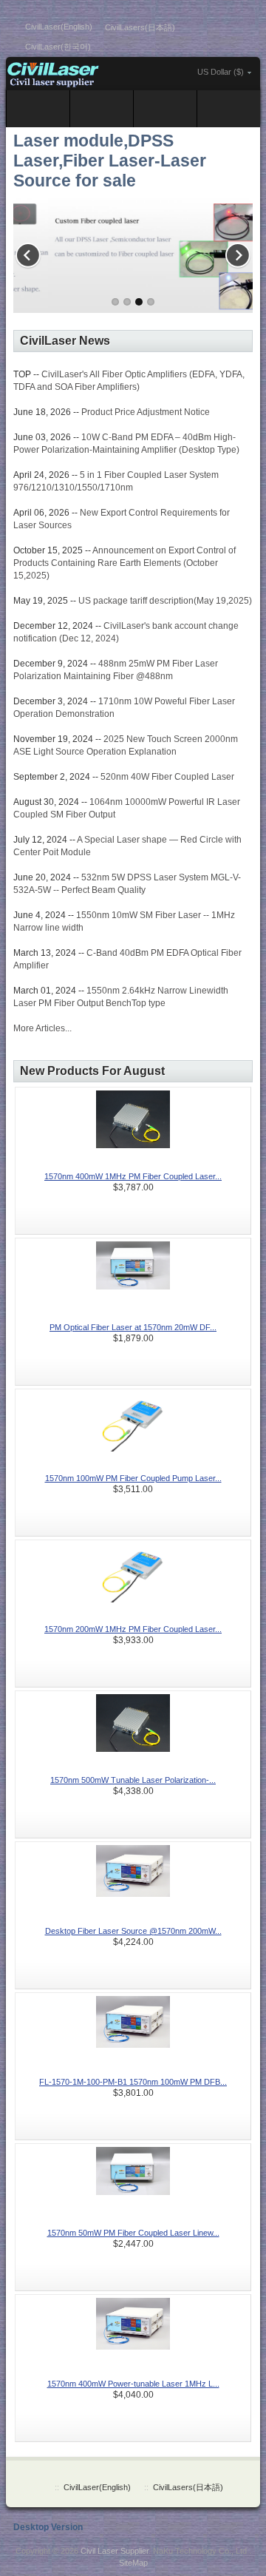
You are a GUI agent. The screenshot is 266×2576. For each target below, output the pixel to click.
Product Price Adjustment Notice (146, 412)
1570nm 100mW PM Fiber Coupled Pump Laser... (133, 1478)
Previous (32, 252)
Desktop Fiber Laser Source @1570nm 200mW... (133, 1931)
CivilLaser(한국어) (58, 47)
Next (234, 252)
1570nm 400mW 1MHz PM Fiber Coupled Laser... (133, 1176)
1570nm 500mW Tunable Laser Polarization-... (133, 1780)
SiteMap (133, 2563)
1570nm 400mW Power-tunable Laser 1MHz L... (133, 2384)
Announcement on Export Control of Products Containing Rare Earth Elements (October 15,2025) (125, 563)
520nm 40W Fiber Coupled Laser (167, 777)
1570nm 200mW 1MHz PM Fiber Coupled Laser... (133, 1629)
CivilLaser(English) (59, 27)
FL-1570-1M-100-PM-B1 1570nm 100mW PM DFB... (133, 2082)
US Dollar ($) (221, 72)
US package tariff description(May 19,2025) (165, 601)
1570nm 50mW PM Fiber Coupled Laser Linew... (133, 2233)
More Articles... (42, 1028)
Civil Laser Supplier (115, 2551)
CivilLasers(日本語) (140, 27)
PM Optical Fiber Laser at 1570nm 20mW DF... (133, 1327)
